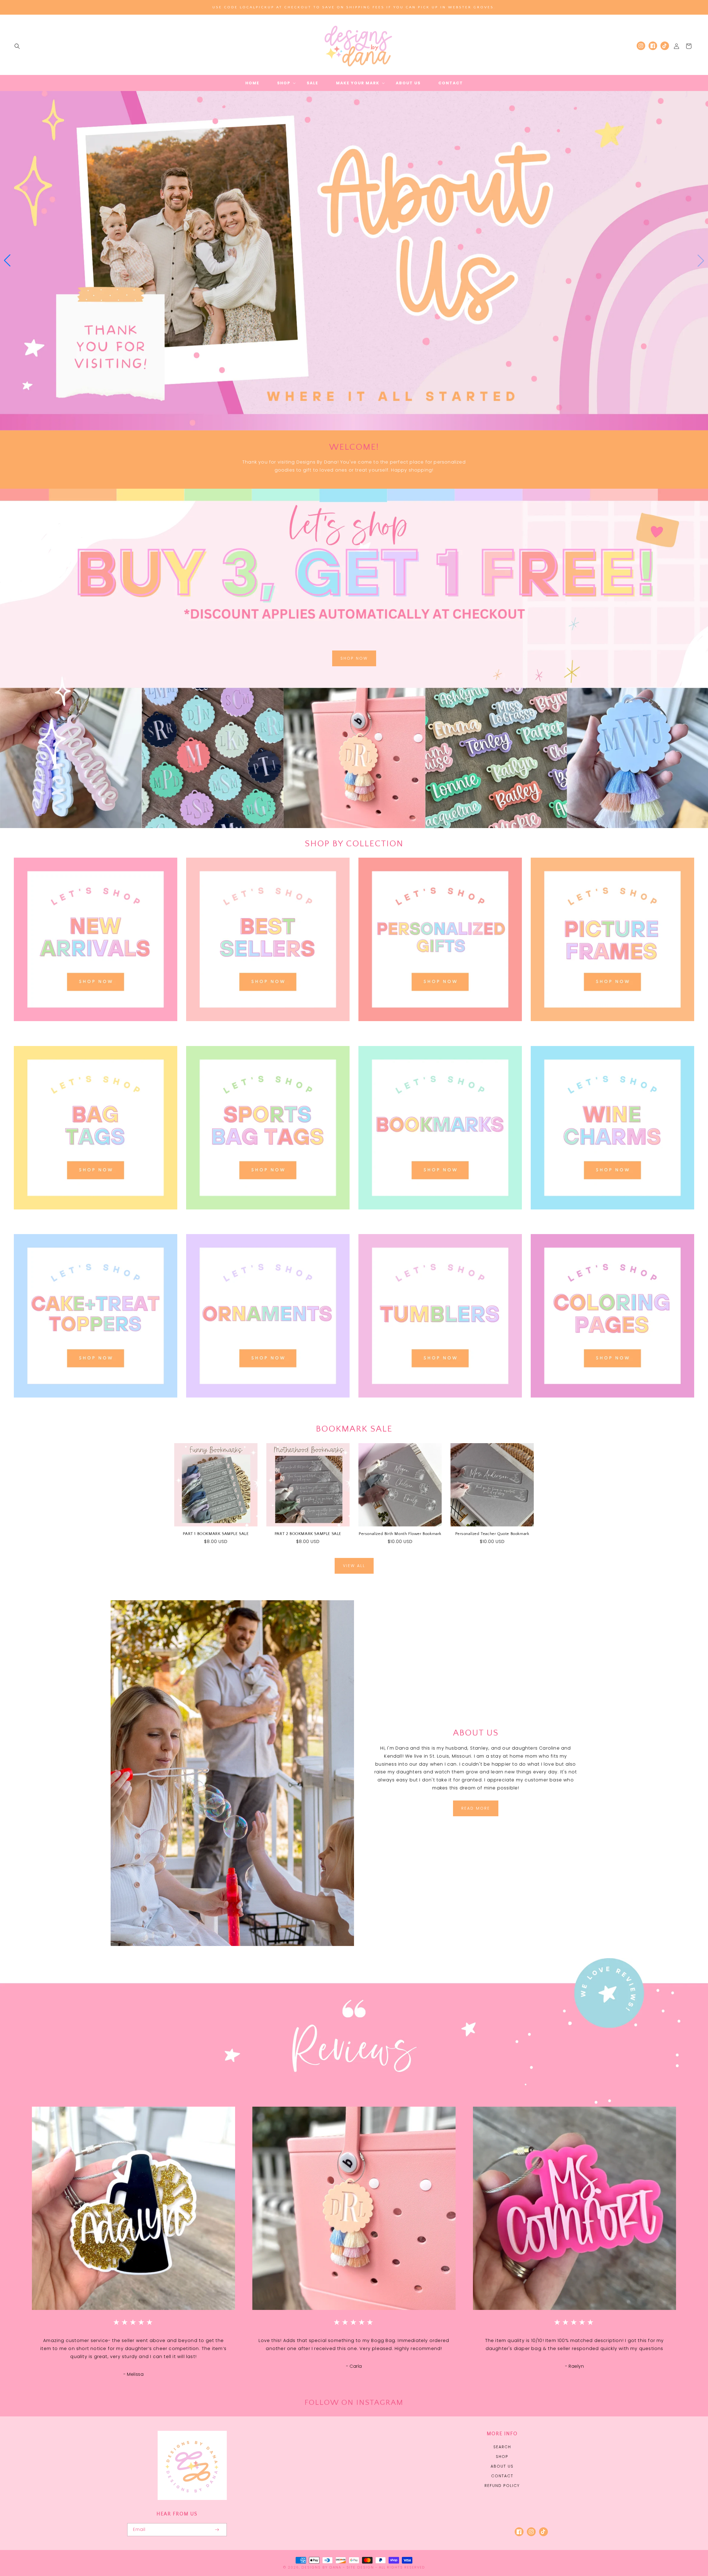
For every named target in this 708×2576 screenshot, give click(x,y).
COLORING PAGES (609, 1405)
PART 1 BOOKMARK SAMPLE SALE (216, 1534)
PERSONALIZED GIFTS (437, 1029)
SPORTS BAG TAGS (265, 1217)
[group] (354, 261)
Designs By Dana (321, 2567)
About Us (502, 2466)
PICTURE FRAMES (609, 1029)
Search (502, 2447)
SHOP (502, 2457)
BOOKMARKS (437, 1217)
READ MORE (476, 1808)
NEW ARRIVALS (92, 1029)
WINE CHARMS (609, 1217)
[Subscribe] (217, 2530)
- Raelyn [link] (575, 2366)
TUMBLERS (437, 1405)
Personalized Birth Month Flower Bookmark (400, 1534)
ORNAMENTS (265, 1405)
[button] (17, 46)
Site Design (360, 2567)
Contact (502, 2476)
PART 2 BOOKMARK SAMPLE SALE (308, 1534)
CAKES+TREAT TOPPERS (92, 1405)
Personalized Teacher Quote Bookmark (492, 1534)
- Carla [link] (354, 2366)
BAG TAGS (92, 1217)
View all (354, 1566)
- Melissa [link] (133, 2374)
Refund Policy (502, 2486)
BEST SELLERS (265, 1029)
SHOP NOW (354, 658)
